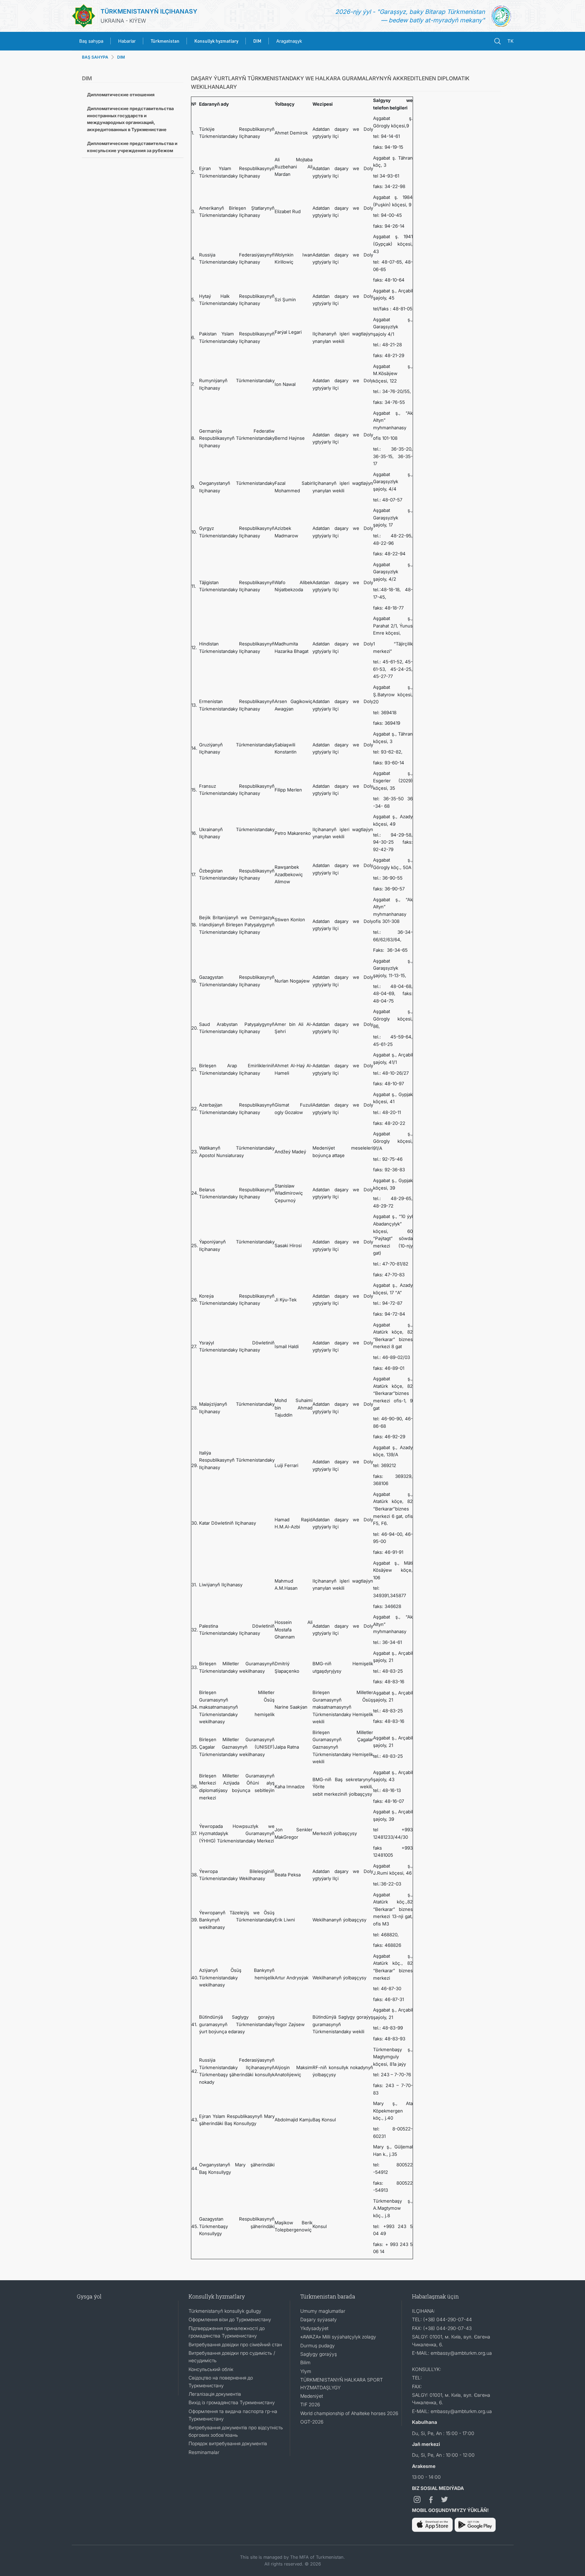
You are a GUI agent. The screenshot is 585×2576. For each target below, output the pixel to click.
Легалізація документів (215, 2394)
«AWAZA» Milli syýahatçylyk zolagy (338, 2337)
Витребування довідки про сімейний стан (235, 2344)
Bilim (305, 2362)
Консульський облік (211, 2369)
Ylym (306, 2371)
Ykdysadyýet (314, 2328)
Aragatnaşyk (289, 41)
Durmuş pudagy (318, 2345)
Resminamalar (204, 2452)
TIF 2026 (310, 2404)
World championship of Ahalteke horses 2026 (349, 2413)
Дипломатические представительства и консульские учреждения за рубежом (132, 147)
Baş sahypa (91, 41)
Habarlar (127, 41)
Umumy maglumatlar (323, 2311)
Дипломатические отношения (121, 95)
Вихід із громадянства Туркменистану (232, 2402)
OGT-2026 (312, 2422)
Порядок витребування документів (228, 2443)
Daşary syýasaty (319, 2319)
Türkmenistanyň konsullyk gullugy (225, 2311)
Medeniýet (312, 2396)
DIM (121, 57)
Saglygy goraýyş (319, 2354)
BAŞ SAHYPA (95, 57)
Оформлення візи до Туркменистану (230, 2319)
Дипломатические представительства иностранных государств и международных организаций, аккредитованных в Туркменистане (130, 119)
